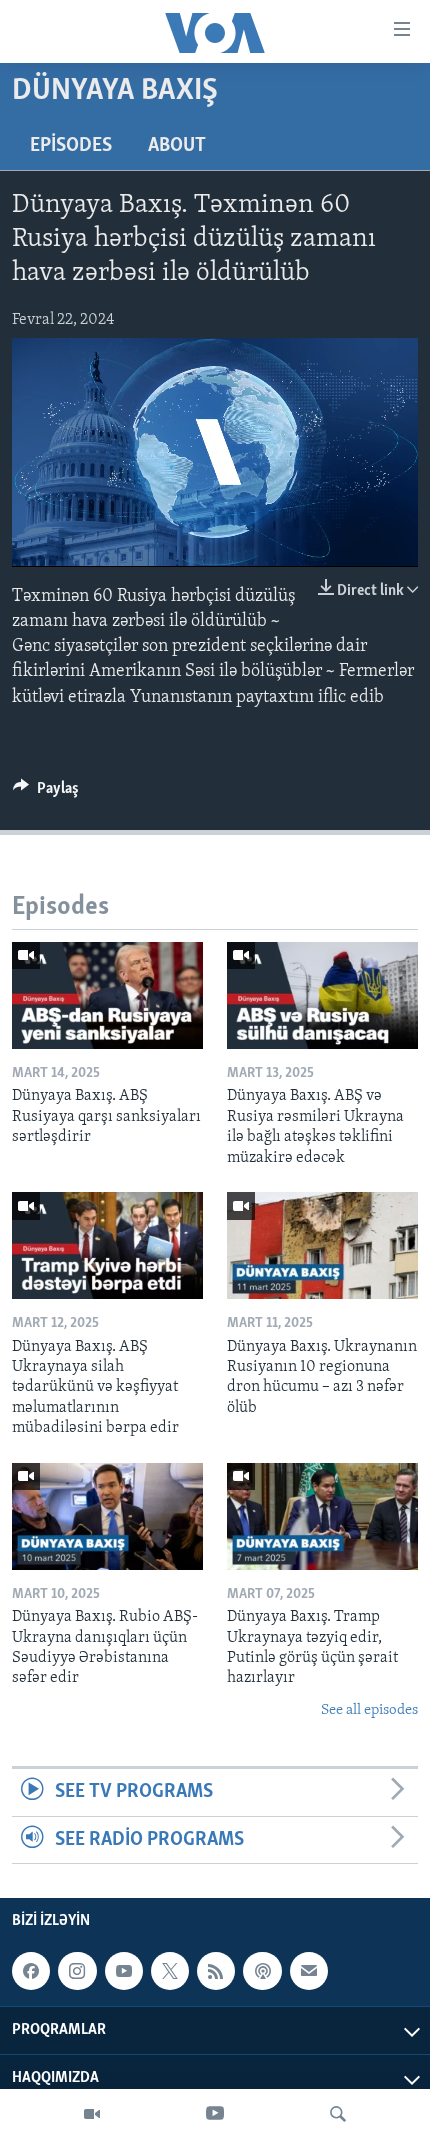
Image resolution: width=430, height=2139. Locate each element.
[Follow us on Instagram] (77, 1971)
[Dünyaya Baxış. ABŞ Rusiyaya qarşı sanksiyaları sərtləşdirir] (107, 995)
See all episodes (369, 1710)
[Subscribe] (309, 1971)
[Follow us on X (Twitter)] (170, 1971)
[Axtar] (338, 2114)
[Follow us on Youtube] (124, 1971)
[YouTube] (215, 2114)
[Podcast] (262, 1971)
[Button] (46, 793)
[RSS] (216, 1971)
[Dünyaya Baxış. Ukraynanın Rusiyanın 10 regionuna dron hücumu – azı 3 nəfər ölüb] (322, 1245)
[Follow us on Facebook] (31, 1971)
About (177, 146)
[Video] (92, 2114)
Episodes (71, 146)
